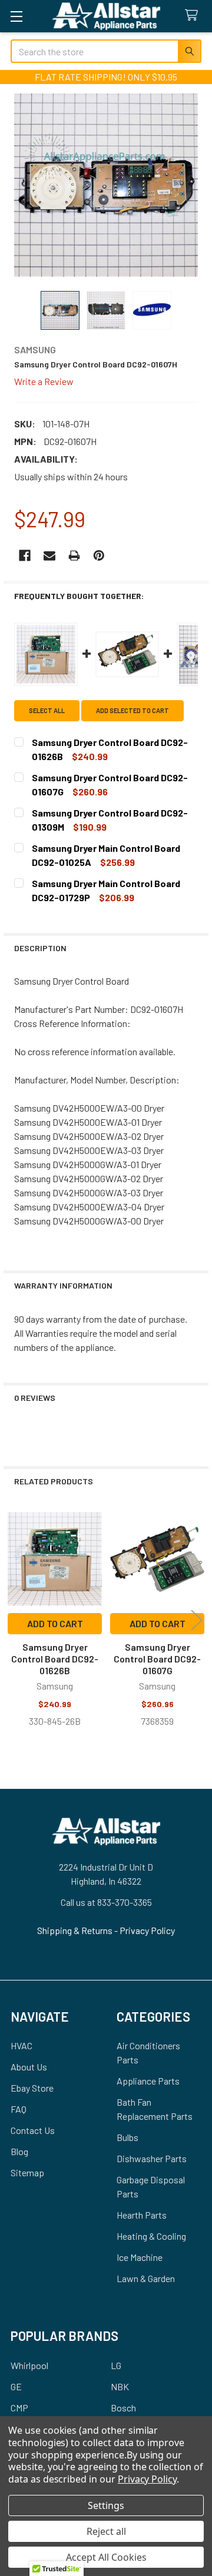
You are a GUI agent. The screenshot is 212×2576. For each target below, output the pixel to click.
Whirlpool (29, 2365)
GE (16, 2386)
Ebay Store (32, 2088)
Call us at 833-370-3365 (106, 1902)
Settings (106, 2505)
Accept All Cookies (106, 2557)
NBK (120, 2386)
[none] (106, 185)
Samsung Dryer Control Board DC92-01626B (55, 1659)
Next (197, 1620)
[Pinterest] (99, 556)
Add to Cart (55, 1623)
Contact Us (33, 2130)
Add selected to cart (132, 710)
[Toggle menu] (16, 16)
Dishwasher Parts (152, 2158)
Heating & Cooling (151, 2236)
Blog (19, 2151)
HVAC (21, 2045)
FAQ (19, 2109)
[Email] (49, 556)
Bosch (123, 2408)
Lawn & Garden (146, 2278)
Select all (47, 710)
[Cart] (194, 16)
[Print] (74, 556)
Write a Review (44, 381)
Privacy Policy (147, 1930)
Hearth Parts (142, 2215)
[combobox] (106, 51)
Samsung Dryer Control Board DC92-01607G (157, 1659)
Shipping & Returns (76, 1930)
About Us (29, 2067)
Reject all (106, 2531)
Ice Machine (140, 2257)
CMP (19, 2408)
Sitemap (27, 2172)
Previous (15, 1620)
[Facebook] (25, 556)
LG (116, 2365)
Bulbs (127, 2137)
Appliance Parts (148, 2081)
